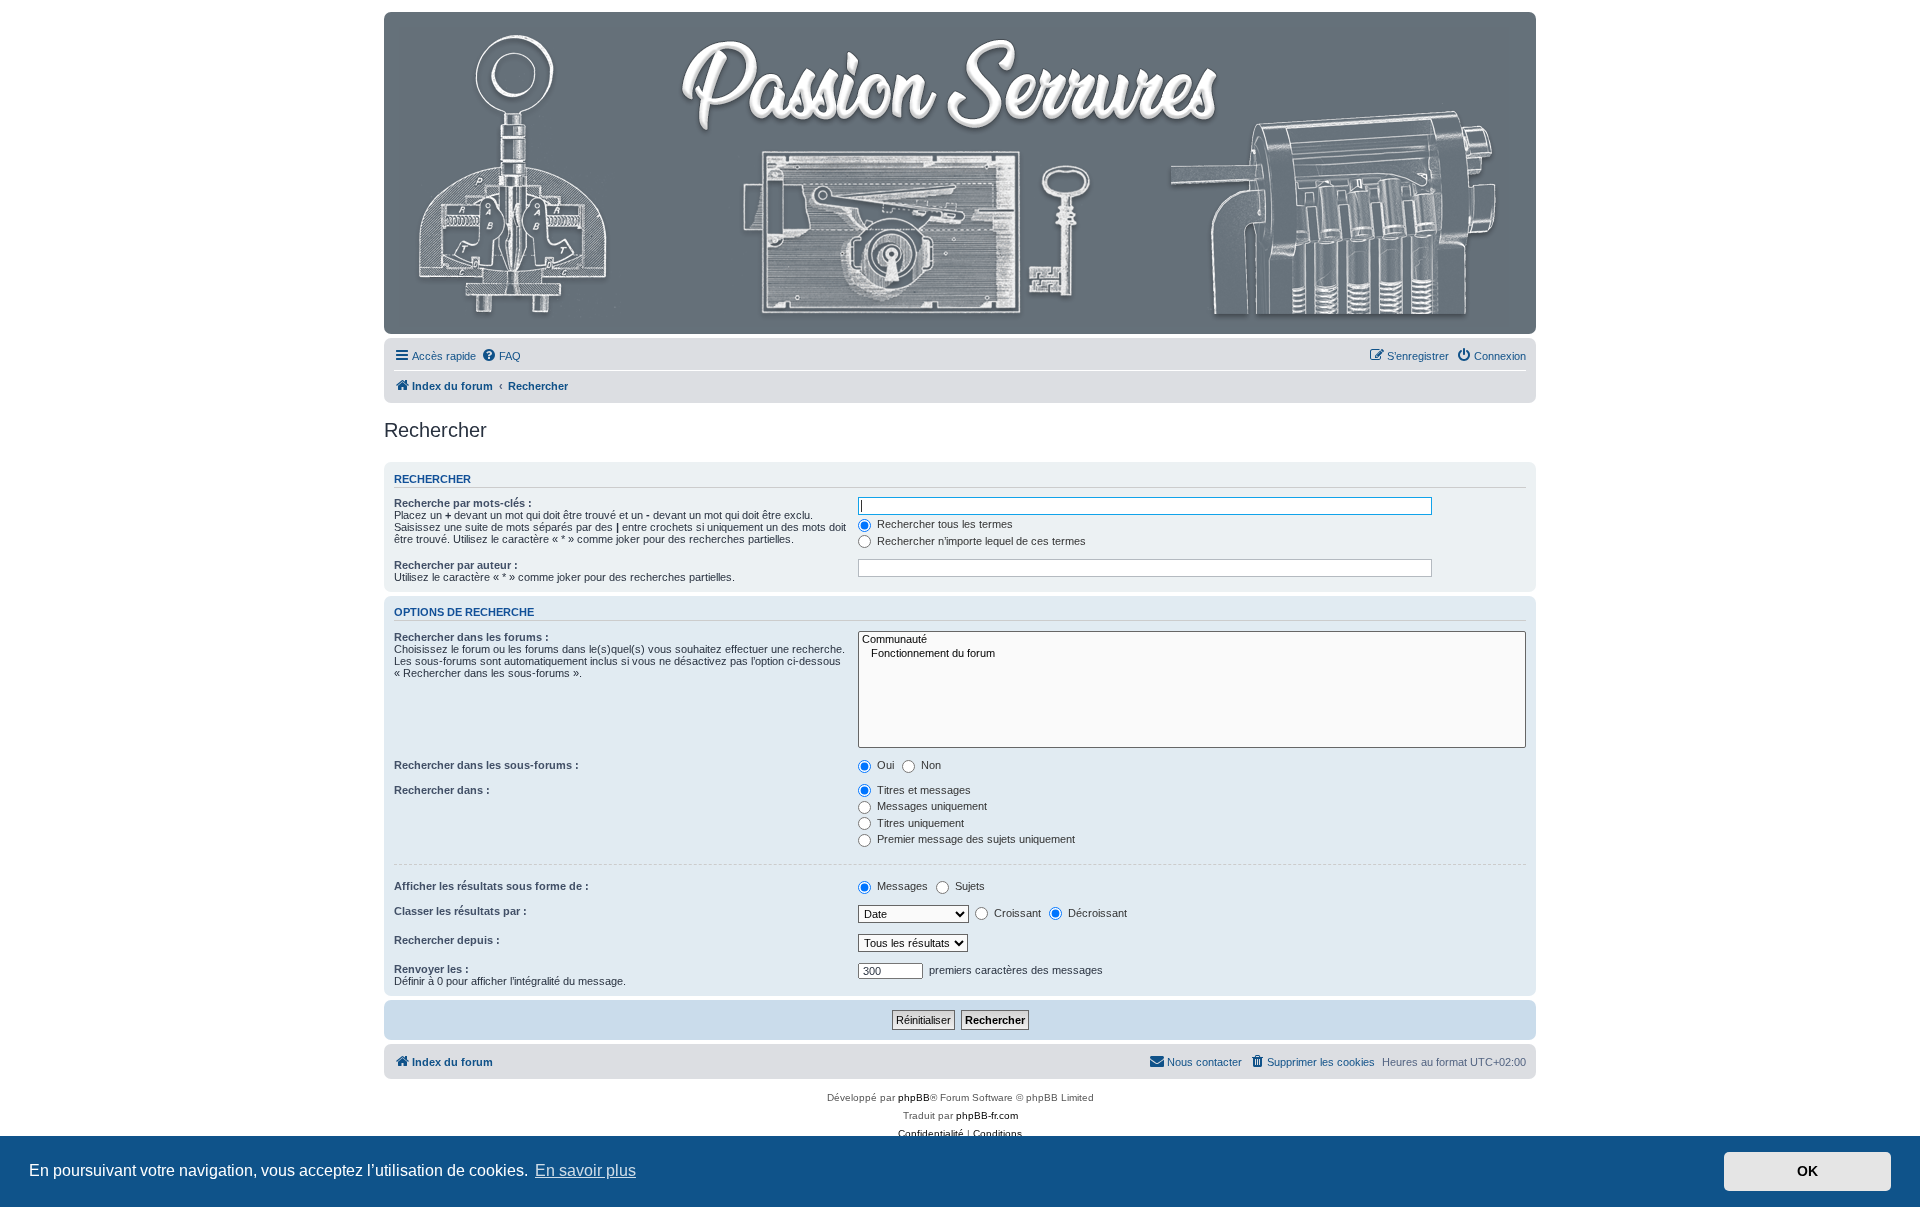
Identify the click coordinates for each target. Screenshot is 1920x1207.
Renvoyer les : (431, 969)
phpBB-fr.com (987, 1115)
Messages (901, 886)
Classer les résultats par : (460, 911)
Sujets (968, 886)
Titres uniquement (919, 823)
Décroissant (1096, 913)
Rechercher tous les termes (943, 524)
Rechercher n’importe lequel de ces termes (980, 541)
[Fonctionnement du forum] (1192, 654)
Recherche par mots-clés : (463, 503)
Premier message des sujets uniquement (974, 839)
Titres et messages (922, 790)
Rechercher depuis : (447, 940)
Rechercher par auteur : (456, 565)
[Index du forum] (955, 173)
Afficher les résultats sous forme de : (491, 886)
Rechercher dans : (442, 790)
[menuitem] (501, 356)
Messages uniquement (930, 806)
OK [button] (1807, 1171)
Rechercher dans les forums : (471, 637)
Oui (884, 765)
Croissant (1016, 913)
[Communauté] (1192, 640)
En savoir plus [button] (585, 1170)
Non (929, 765)
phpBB (914, 1097)
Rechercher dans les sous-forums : (486, 765)
